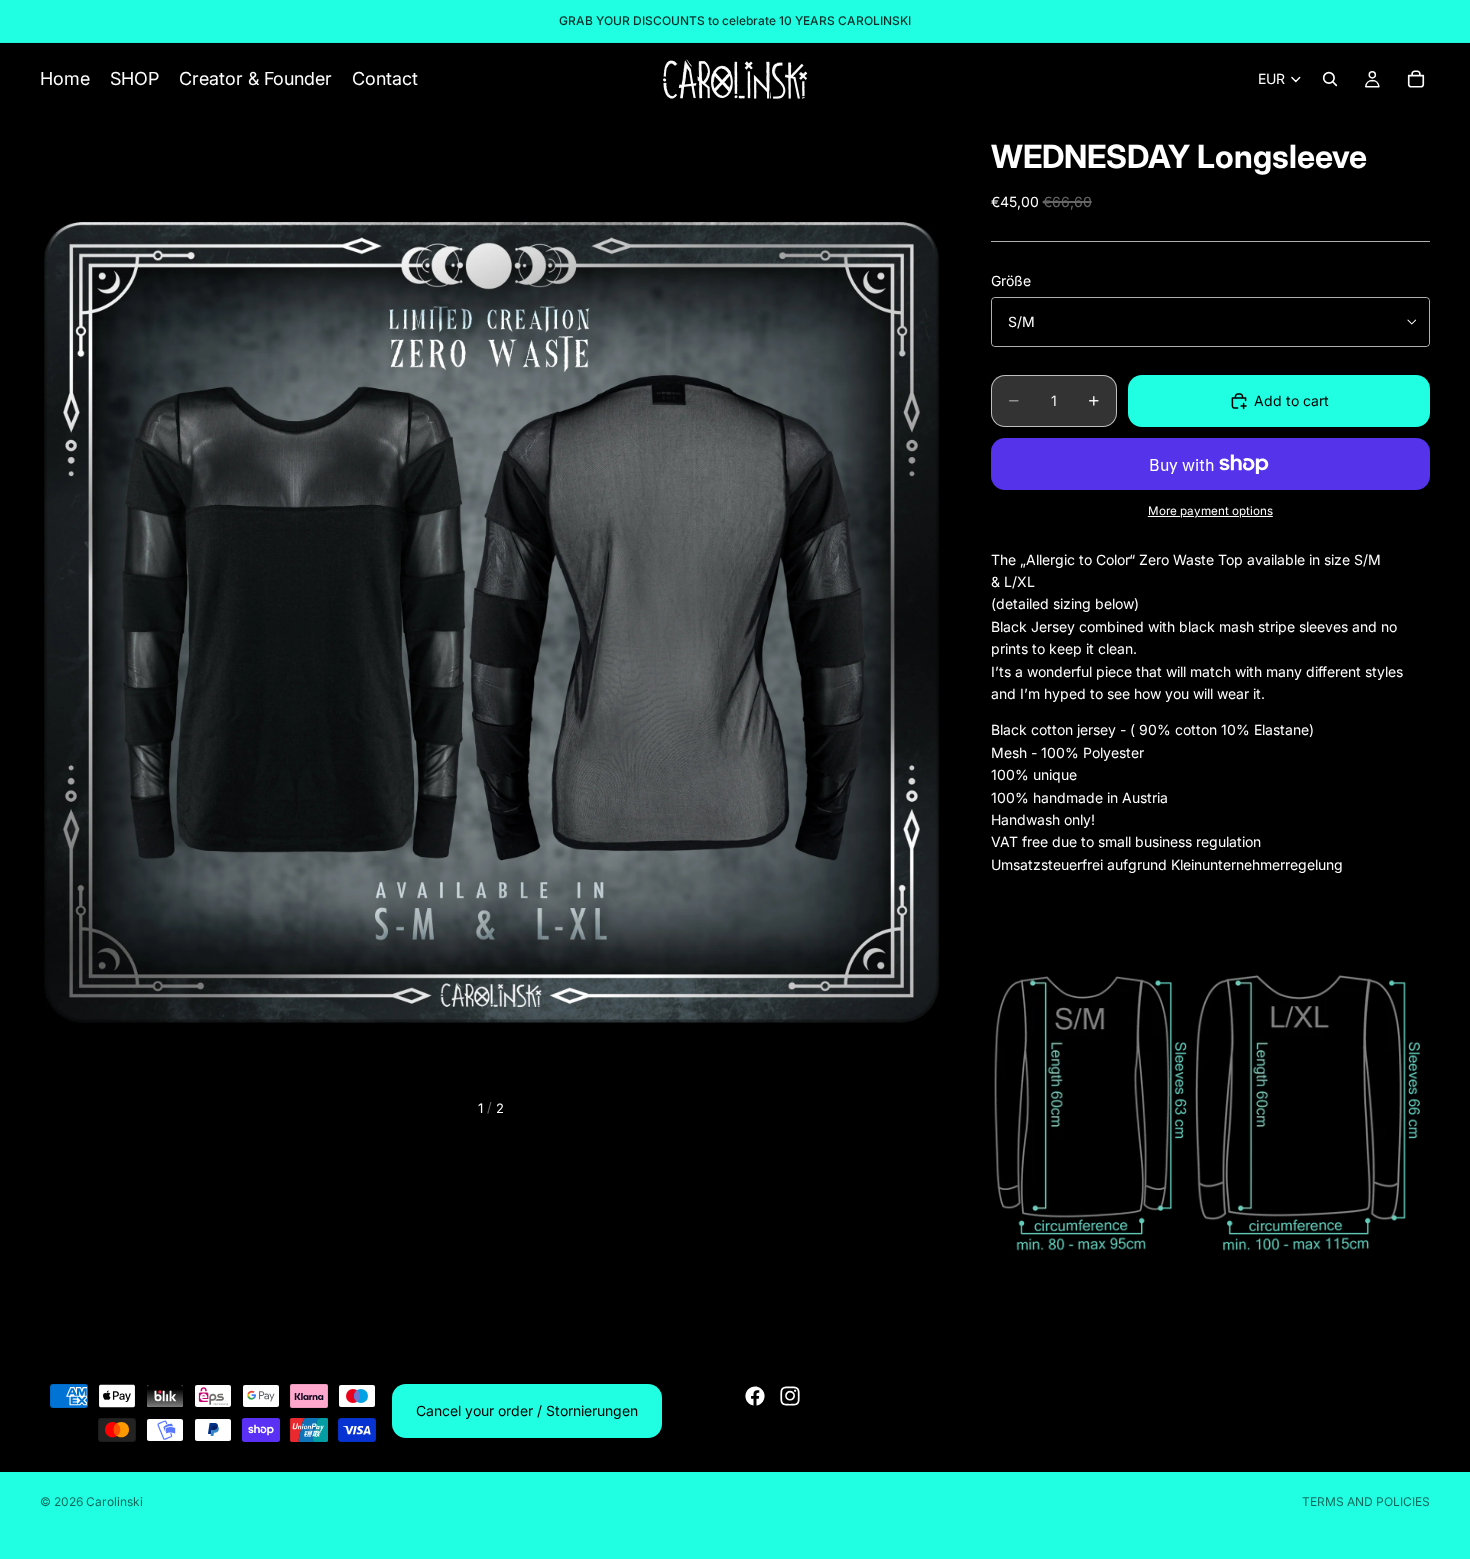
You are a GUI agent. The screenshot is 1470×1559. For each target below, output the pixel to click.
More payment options (1210, 511)
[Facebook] (755, 1396)
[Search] (1330, 79)
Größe (1011, 280)
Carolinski (114, 1501)
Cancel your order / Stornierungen (527, 1410)
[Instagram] (790, 1396)
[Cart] (1416, 79)
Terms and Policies (1366, 1501)
